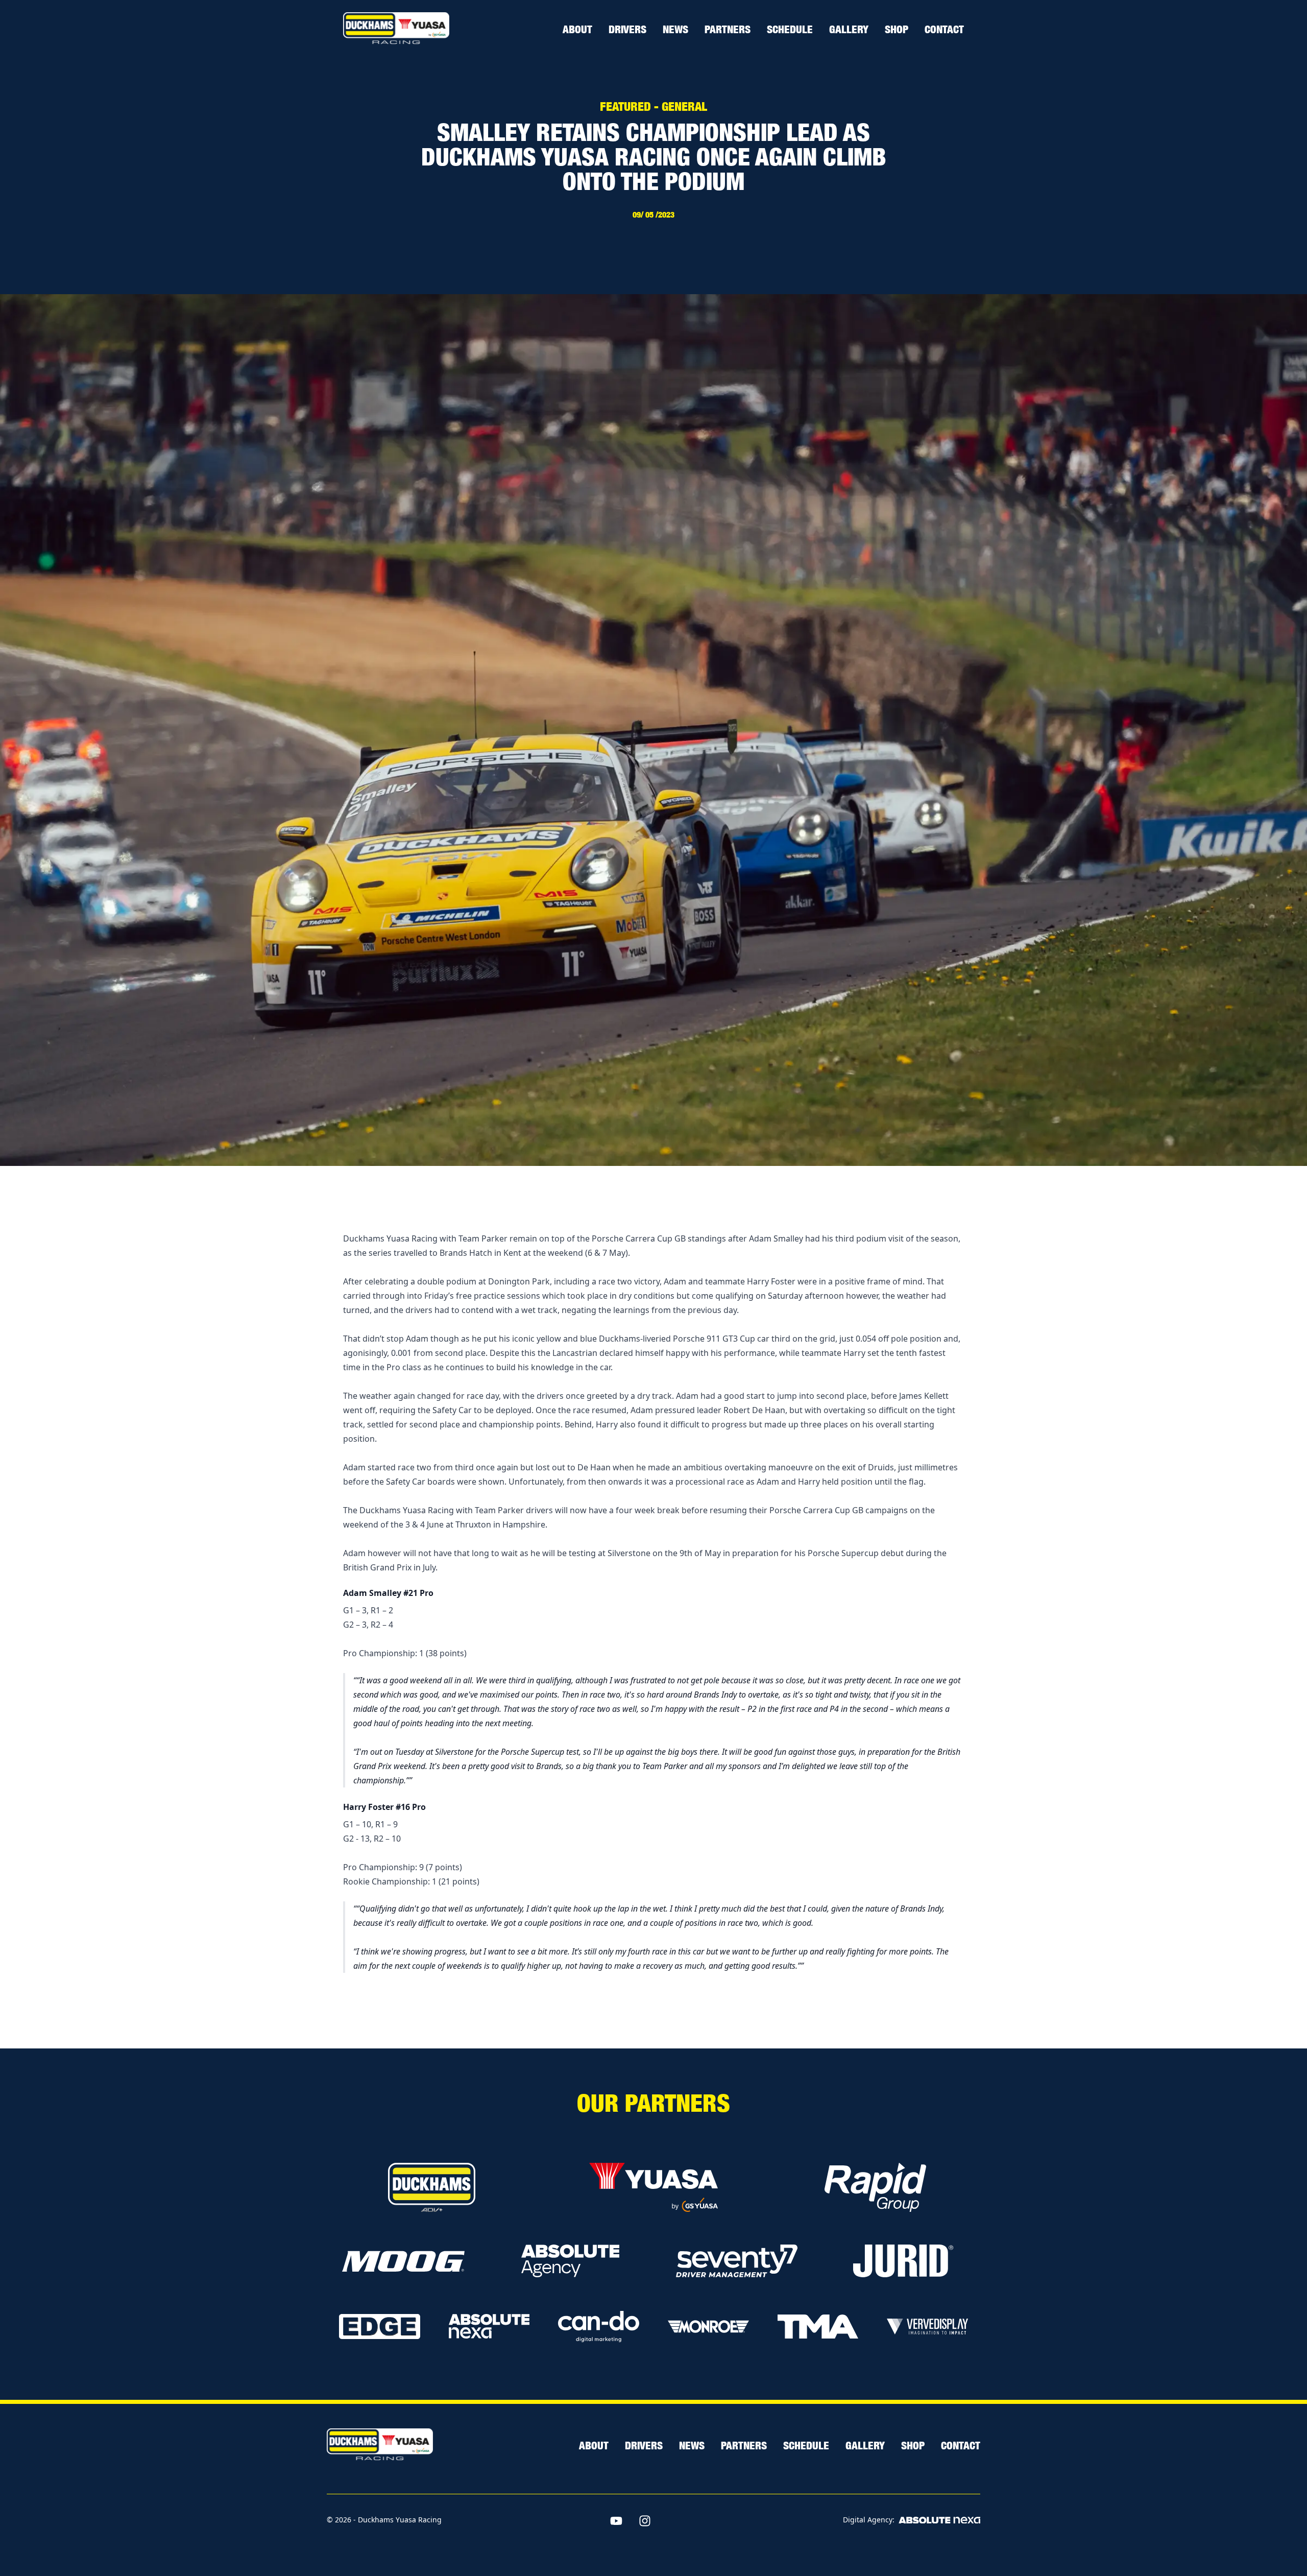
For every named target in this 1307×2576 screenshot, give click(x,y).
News (675, 29)
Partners (728, 29)
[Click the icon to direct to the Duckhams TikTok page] (673, 2521)
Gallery (849, 29)
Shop (897, 29)
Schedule (790, 29)
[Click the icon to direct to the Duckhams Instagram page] (645, 2521)
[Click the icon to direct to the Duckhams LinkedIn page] (702, 2521)
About (577, 29)
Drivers (627, 29)
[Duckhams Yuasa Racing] (396, 29)
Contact (944, 29)
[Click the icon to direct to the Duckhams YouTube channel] (616, 2521)
